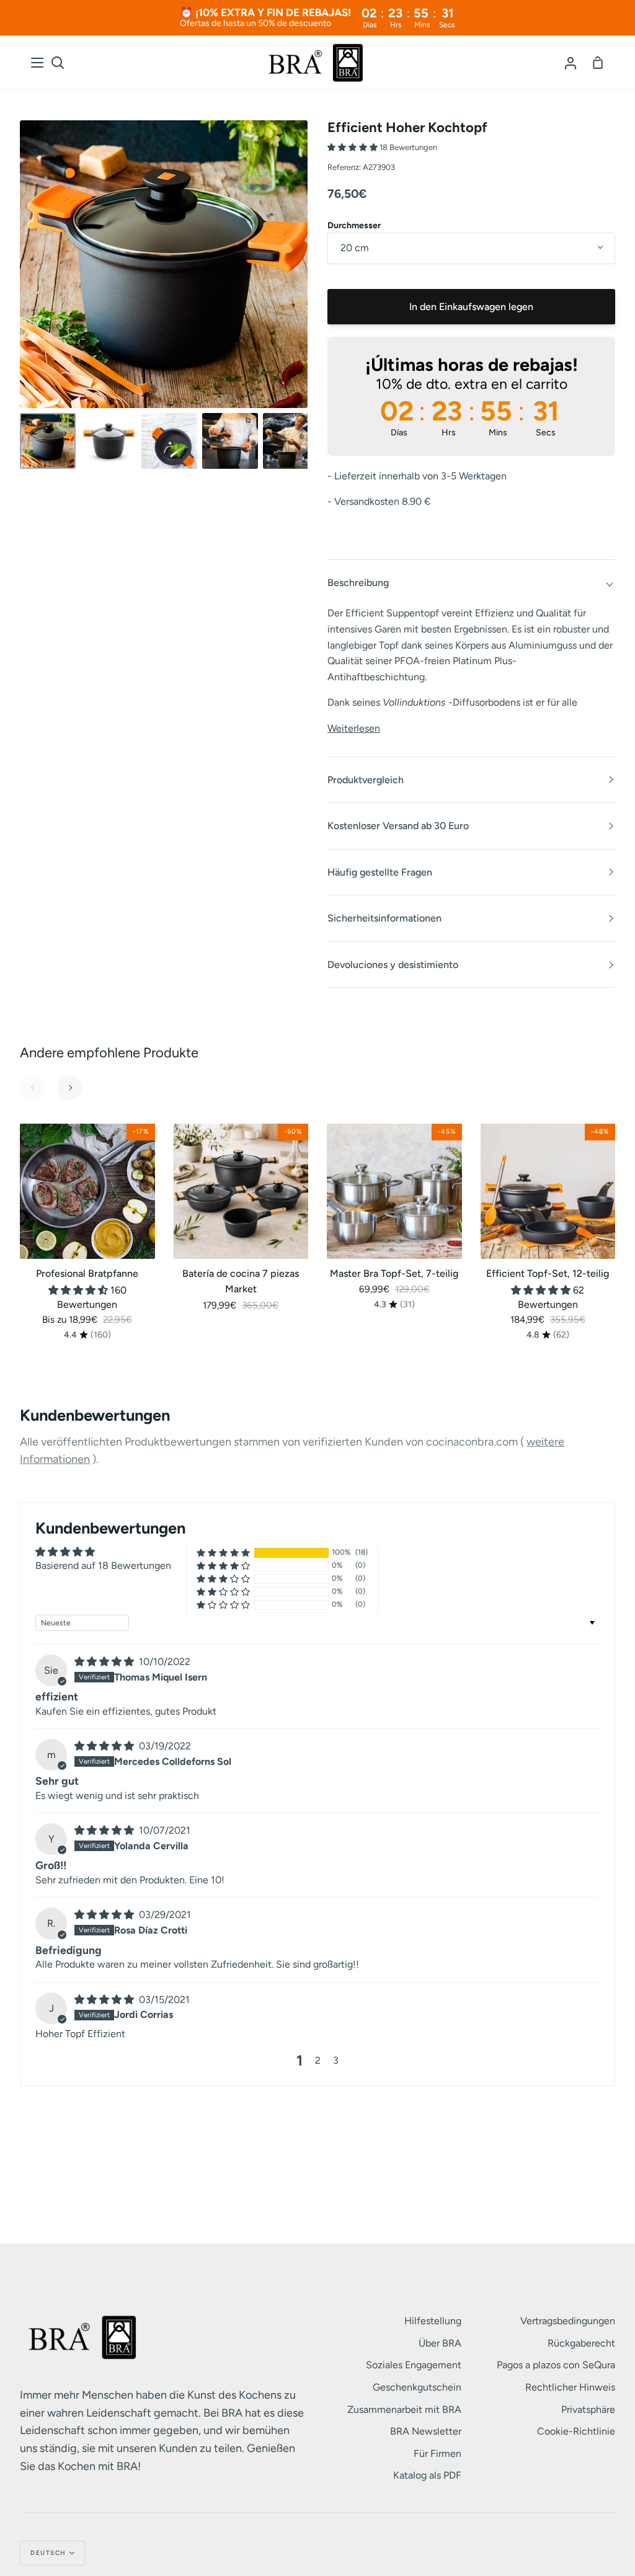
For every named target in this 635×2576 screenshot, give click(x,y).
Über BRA (440, 2343)
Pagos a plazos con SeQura (556, 2365)
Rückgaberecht (581, 2343)
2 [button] (318, 2060)
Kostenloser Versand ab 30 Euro (398, 826)
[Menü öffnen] (38, 63)
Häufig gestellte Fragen (380, 872)
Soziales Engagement (414, 2365)
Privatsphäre (588, 2409)
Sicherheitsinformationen (384, 918)
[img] (104, 1662)
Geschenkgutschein (417, 2387)
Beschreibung (358, 583)
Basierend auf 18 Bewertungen (103, 1566)
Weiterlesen (354, 728)
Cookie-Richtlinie (576, 2431)
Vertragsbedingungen (568, 2321)
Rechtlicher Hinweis (570, 2387)
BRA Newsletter (426, 2431)
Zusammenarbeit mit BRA (404, 2409)
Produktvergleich (366, 780)
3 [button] (336, 2060)
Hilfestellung (433, 2321)
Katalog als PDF (427, 2475)
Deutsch (48, 2553)
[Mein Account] (571, 63)
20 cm (355, 248)
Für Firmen (437, 2454)
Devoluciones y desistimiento (393, 965)
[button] (353, 147)
